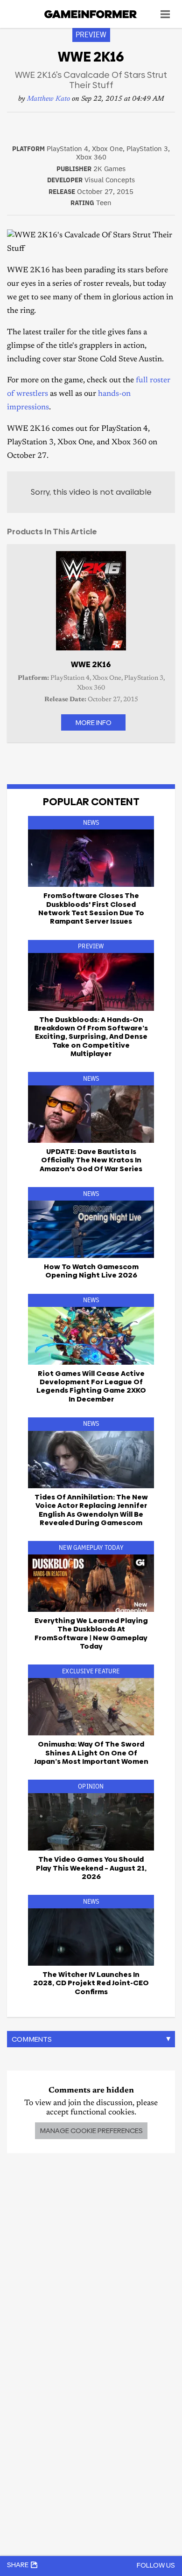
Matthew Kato (49, 99)
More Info (93, 722)
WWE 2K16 (91, 664)
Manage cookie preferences (91, 2131)
